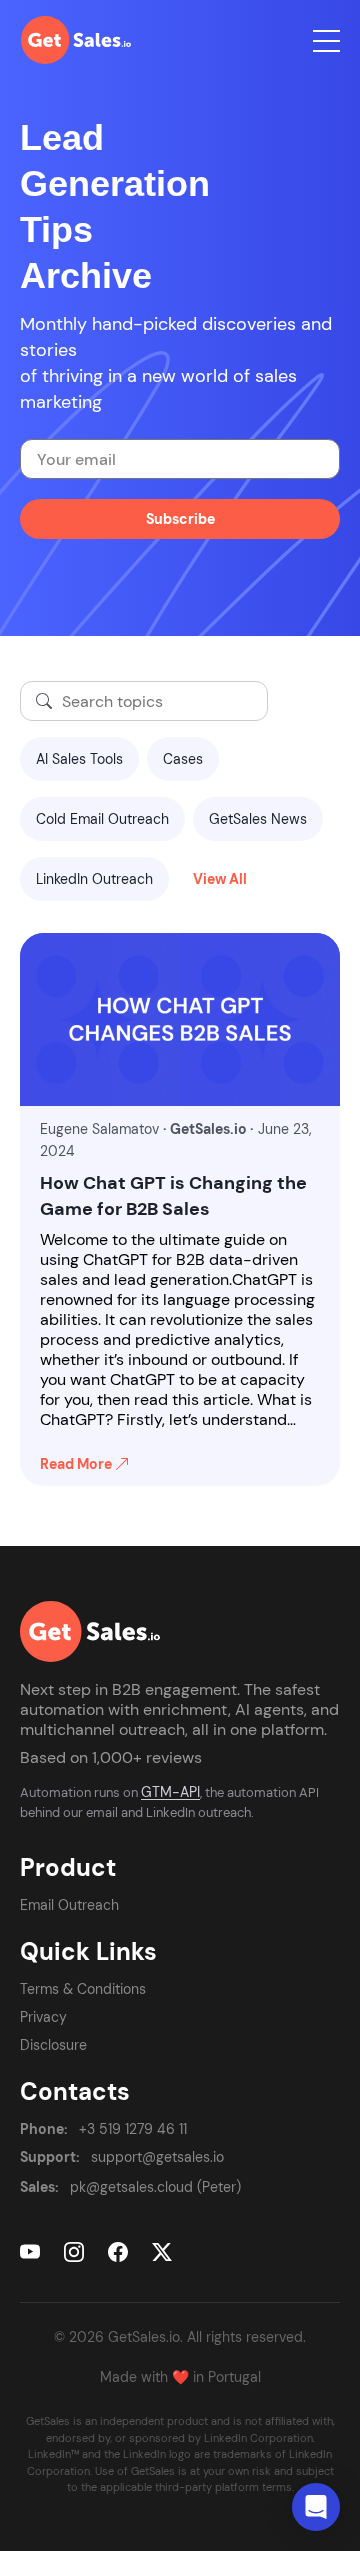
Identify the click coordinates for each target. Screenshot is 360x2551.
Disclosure (53, 2045)
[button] (316, 2507)
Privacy (43, 2017)
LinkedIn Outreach (94, 879)
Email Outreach (69, 1905)
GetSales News (258, 819)
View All (220, 879)
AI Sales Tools (79, 759)
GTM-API (170, 1792)
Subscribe (180, 519)
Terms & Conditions (83, 1989)
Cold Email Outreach (102, 819)
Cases (183, 759)
